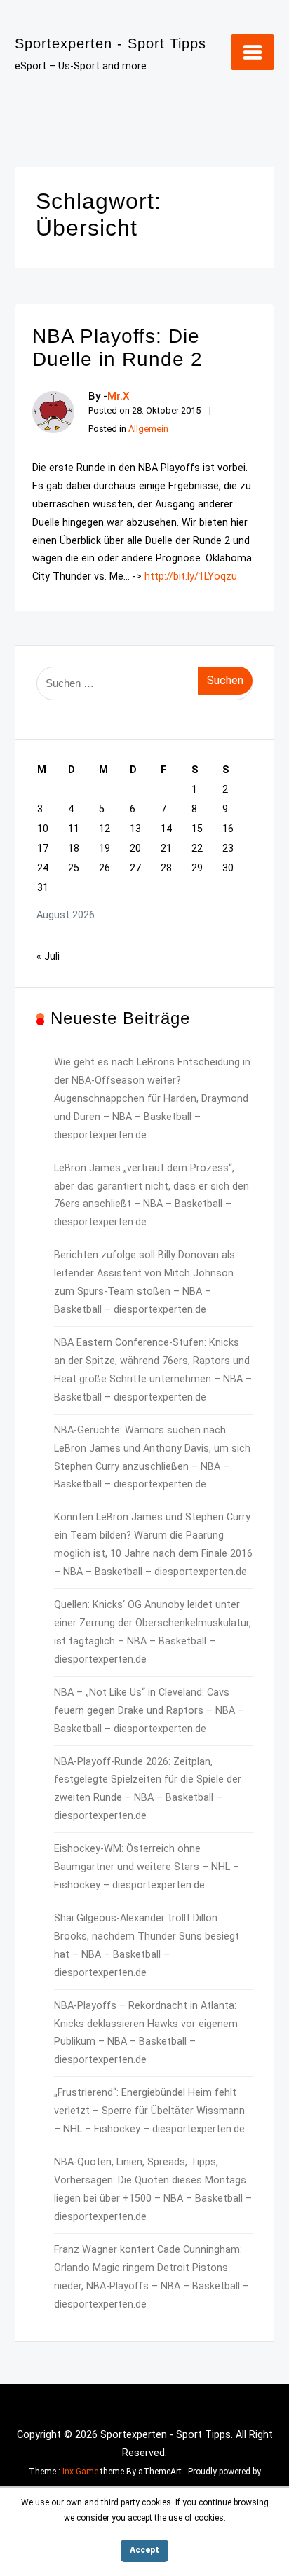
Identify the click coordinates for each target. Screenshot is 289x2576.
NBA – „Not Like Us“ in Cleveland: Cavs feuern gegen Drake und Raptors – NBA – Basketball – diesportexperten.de (149, 1711)
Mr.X (119, 396)
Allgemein (148, 429)
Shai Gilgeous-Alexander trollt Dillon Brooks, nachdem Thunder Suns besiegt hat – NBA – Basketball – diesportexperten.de (147, 1945)
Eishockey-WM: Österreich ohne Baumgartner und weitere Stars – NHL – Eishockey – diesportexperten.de (147, 1867)
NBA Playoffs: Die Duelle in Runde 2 (117, 348)
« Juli (48, 956)
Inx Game (80, 2472)
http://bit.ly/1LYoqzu (191, 577)
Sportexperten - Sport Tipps (110, 43)
